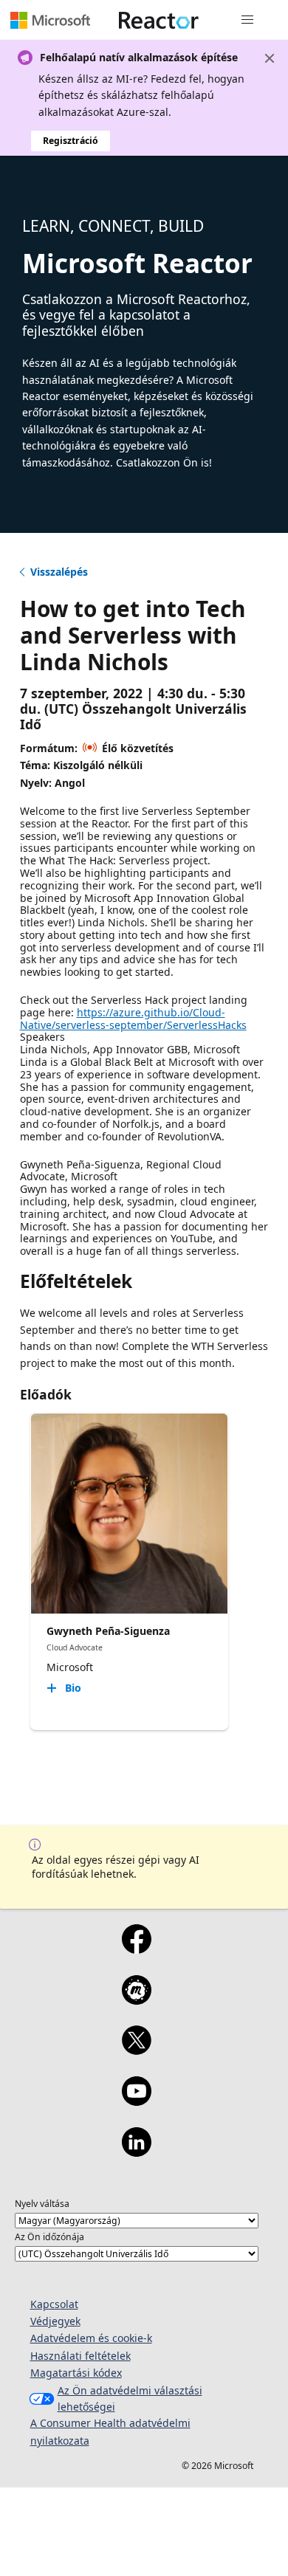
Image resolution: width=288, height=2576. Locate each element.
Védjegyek (55, 2321)
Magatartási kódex (76, 2373)
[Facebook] (136, 1949)
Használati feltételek (80, 2356)
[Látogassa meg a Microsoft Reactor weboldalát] (159, 20)
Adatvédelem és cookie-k (91, 2338)
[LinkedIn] (136, 2152)
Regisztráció (71, 141)
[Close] (270, 58)
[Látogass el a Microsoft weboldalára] (50, 20)
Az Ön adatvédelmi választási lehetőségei (130, 2398)
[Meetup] (136, 2000)
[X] (136, 2050)
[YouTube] (136, 2101)
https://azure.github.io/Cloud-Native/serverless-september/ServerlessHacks (133, 1019)
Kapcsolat (54, 2304)
